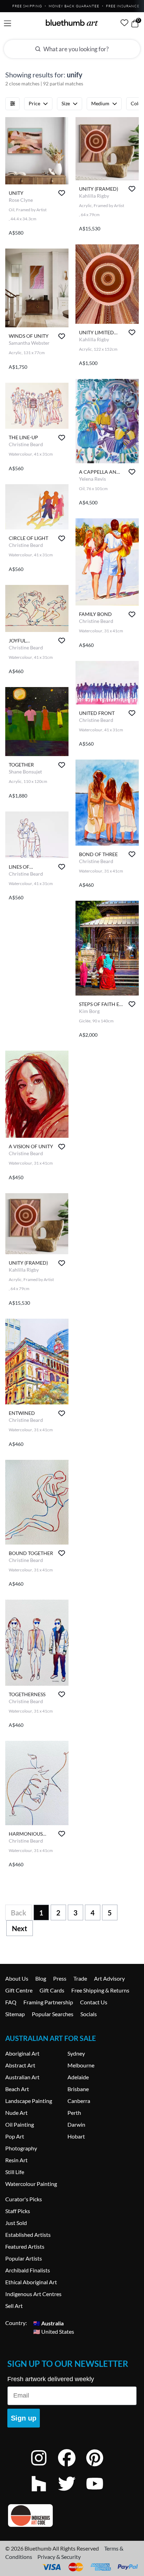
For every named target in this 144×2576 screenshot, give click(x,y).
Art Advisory (109, 1978)
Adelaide (78, 2077)
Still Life (15, 2172)
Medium (100, 103)
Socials (89, 2014)
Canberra (79, 2101)
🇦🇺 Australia (48, 2323)
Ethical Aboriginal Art (31, 2282)
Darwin (76, 2124)
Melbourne (81, 2065)
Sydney (76, 2053)
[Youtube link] (100, 2493)
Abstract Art (20, 2065)
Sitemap (15, 2014)
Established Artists (28, 2235)
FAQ (11, 2002)
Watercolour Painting (31, 2184)
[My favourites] (124, 23)
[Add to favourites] (62, 193)
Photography (21, 2148)
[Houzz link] (44, 2493)
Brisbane (78, 2089)
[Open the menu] (8, 24)
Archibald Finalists (28, 2270)
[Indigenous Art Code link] (72, 2516)
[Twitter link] (72, 2493)
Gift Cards (52, 1990)
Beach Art (17, 2089)
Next (20, 1928)
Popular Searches (53, 2014)
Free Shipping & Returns (100, 1990)
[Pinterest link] (100, 2467)
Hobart (76, 2136)
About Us (17, 1978)
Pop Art (15, 2136)
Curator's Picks (24, 2199)
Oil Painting (20, 2124)
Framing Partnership (48, 2002)
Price (34, 103)
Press (60, 1978)
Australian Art (22, 2077)
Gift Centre (19, 1990)
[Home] (72, 23)
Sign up (24, 2418)
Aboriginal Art (22, 2053)
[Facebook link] (72, 2467)
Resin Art (16, 2160)
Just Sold (16, 2223)
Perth (74, 2113)
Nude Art (16, 2113)
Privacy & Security (59, 2557)
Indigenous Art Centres (33, 2294)
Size (66, 103)
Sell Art (14, 2306)
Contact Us (94, 2002)
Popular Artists (24, 2258)
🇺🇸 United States (54, 2331)
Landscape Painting (29, 2101)
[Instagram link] (44, 2467)
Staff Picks (18, 2211)
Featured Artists (25, 2246)
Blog (41, 1978)
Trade (80, 1978)
